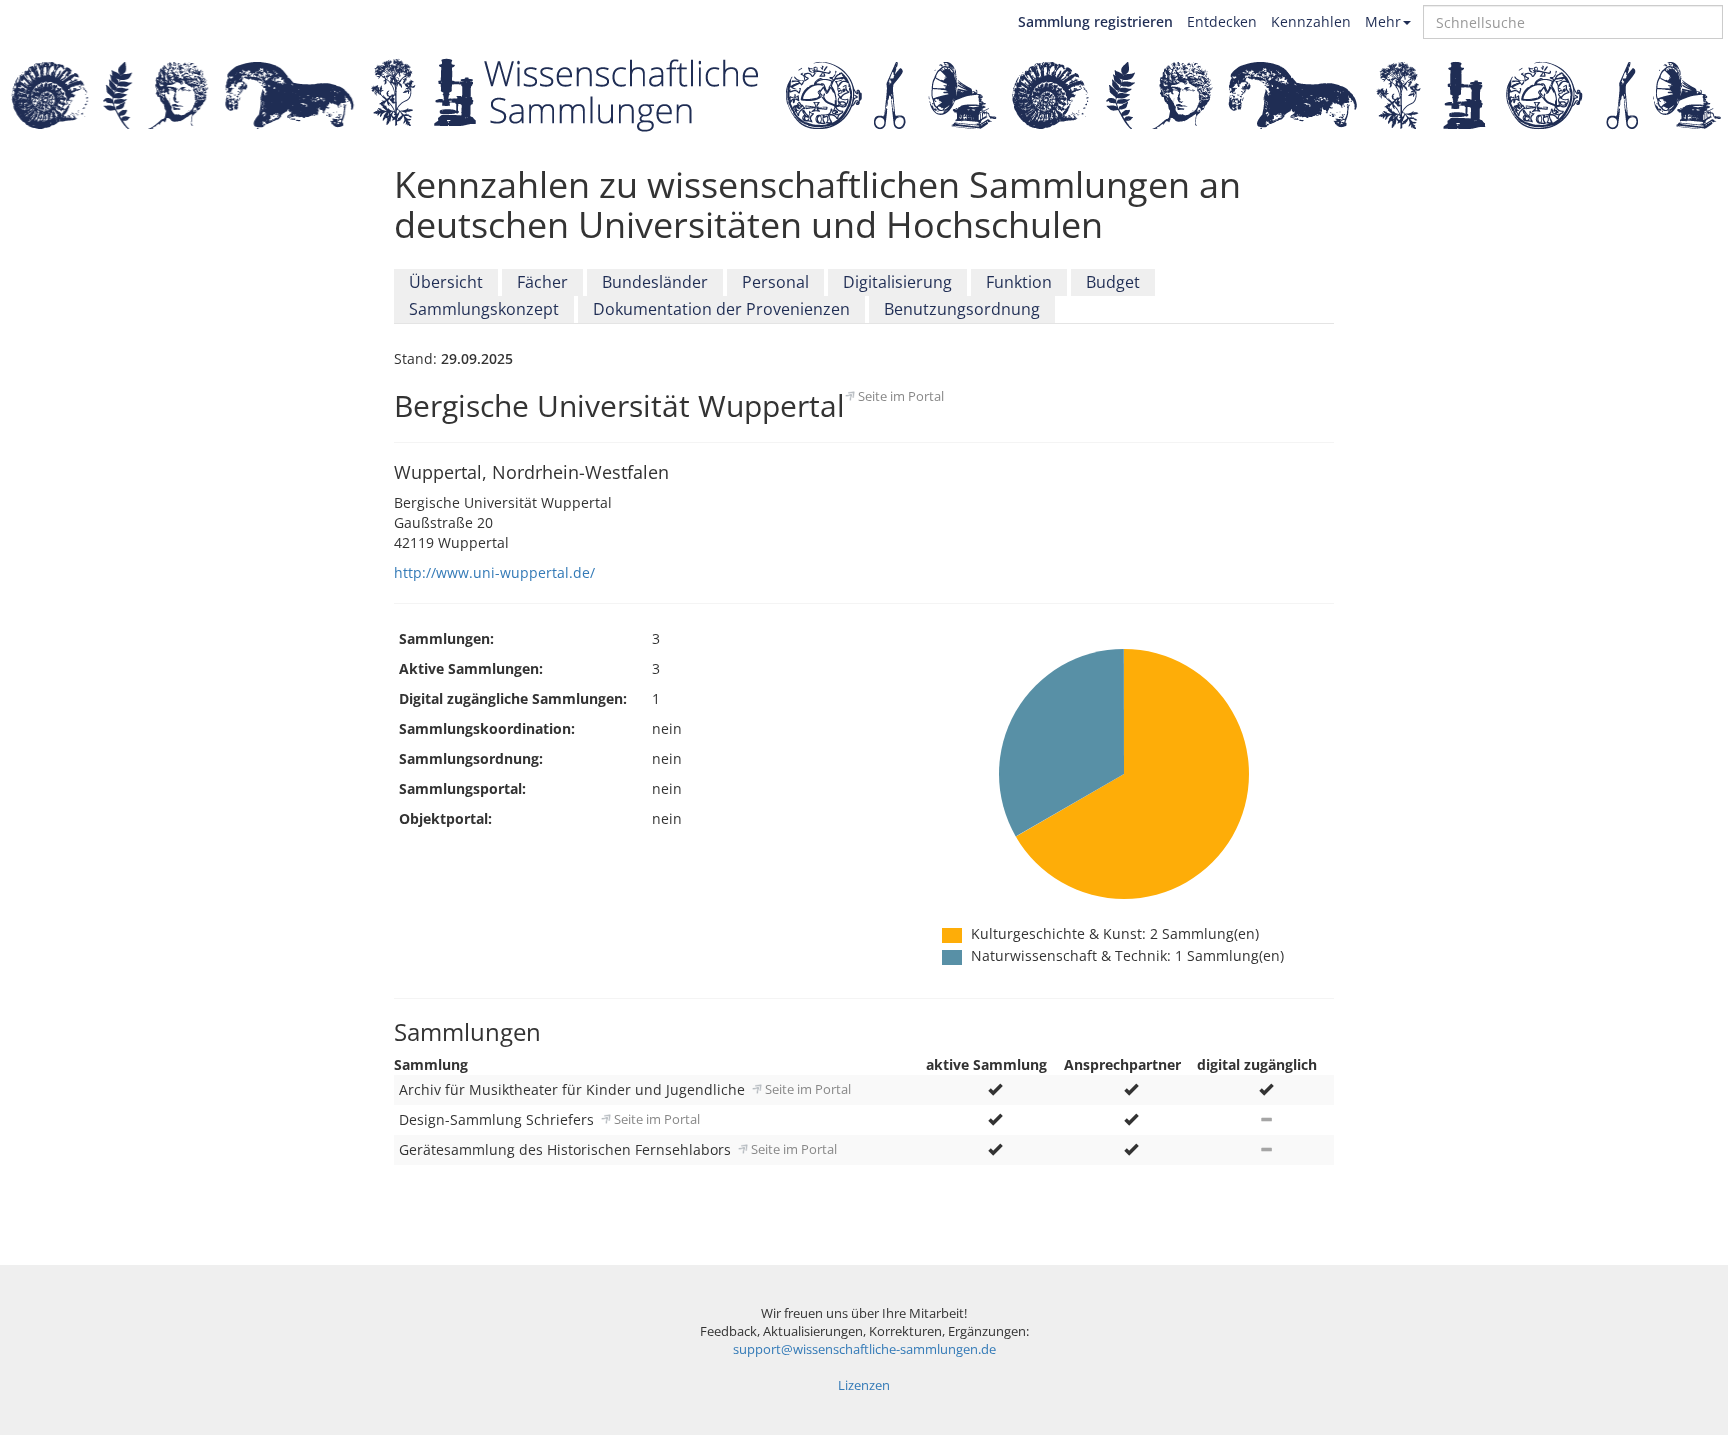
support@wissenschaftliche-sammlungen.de (864, 1349)
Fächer (542, 282)
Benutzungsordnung (962, 309)
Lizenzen (864, 1385)
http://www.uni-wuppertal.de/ (494, 572)
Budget (1113, 282)
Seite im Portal (901, 396)
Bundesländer (655, 282)
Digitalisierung (897, 282)
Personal (775, 282)
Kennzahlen (1311, 21)
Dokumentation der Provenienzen (721, 309)
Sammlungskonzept (484, 309)
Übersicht (446, 282)
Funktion (1019, 282)
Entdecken (1222, 21)
